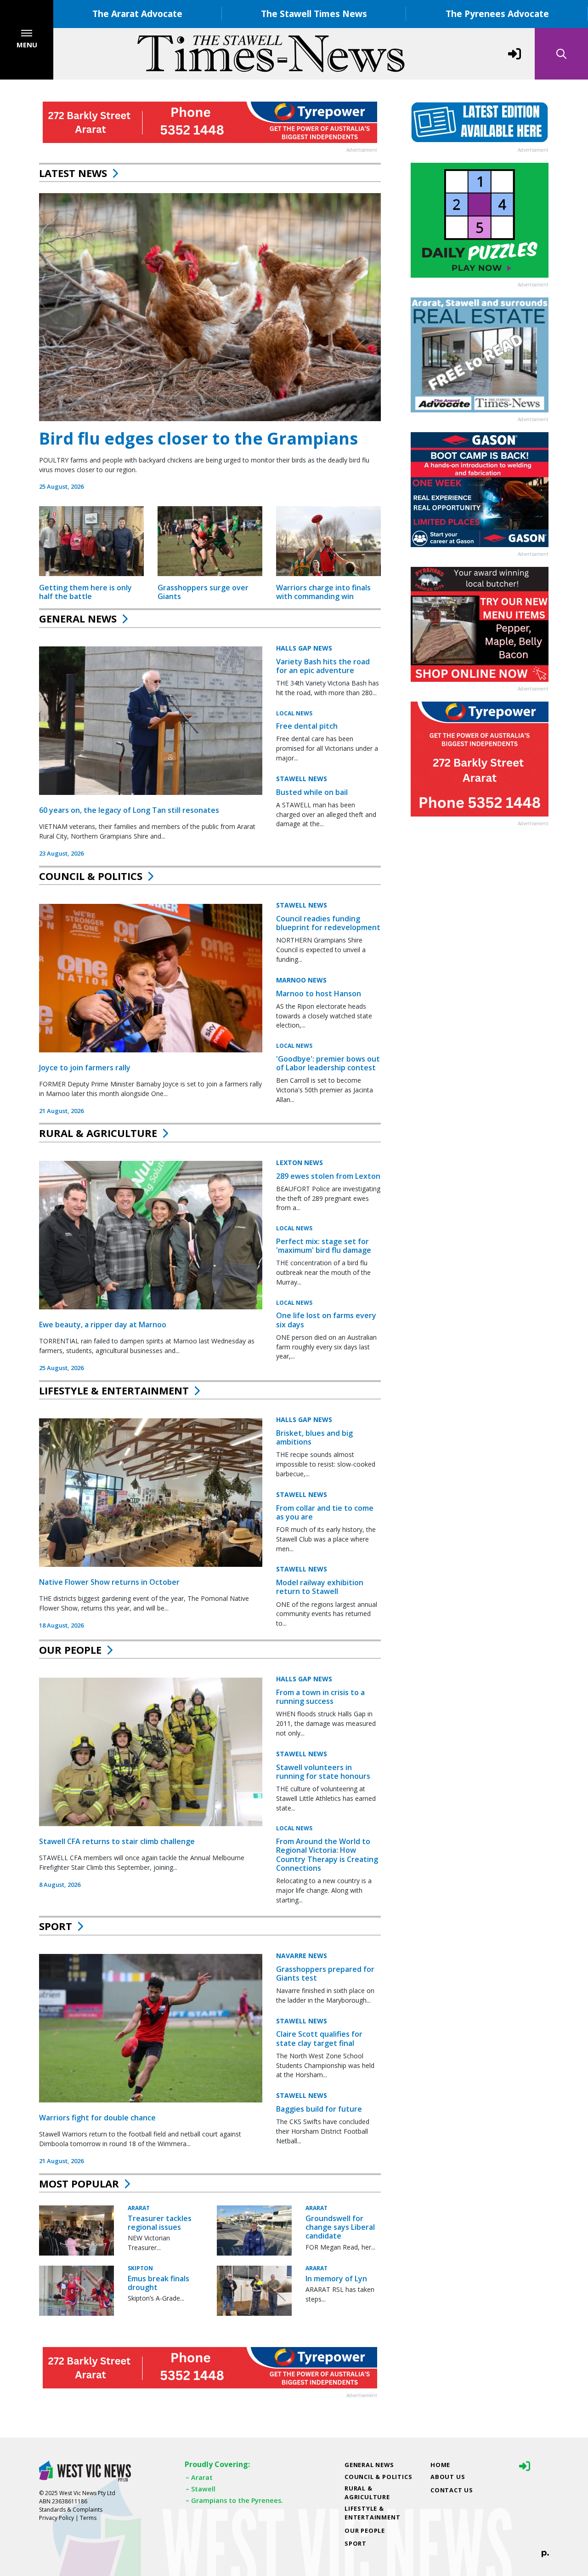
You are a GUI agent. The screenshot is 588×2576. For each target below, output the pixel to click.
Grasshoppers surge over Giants (203, 592)
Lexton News (300, 1162)
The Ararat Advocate (137, 14)
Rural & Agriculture (98, 1133)
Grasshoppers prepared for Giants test (325, 1973)
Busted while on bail (312, 792)
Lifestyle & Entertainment (114, 1390)
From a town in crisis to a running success (320, 1697)
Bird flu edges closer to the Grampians (198, 438)
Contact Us (452, 2490)
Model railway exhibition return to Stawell (320, 1587)
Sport (56, 1926)
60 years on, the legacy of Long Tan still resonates (129, 810)
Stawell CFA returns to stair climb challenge (117, 1841)
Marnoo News (301, 980)
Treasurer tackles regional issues (160, 2223)
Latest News (73, 173)
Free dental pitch (307, 726)
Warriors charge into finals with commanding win (323, 592)
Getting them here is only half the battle (85, 592)
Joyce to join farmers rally (85, 1068)
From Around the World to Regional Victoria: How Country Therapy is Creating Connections (327, 1855)
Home (440, 2465)
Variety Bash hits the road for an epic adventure (323, 666)
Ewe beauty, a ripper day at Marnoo (103, 1325)
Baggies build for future (319, 2109)
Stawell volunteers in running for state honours (323, 1772)
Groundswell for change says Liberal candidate (340, 2227)
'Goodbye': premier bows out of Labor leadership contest (328, 1063)
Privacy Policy (57, 2518)
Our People (70, 1650)
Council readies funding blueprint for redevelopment (328, 923)
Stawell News (302, 779)
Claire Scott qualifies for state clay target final (319, 2038)
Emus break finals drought (158, 2283)
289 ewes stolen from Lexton (328, 1176)
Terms (88, 2518)
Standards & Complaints (71, 2510)
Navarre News (302, 1956)
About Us (448, 2477)
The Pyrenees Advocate (497, 14)
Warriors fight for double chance (97, 2118)
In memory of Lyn (336, 2279)
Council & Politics (91, 876)
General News (78, 618)
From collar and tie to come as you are (325, 1512)
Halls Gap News (304, 648)
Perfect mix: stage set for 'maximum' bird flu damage (324, 1246)
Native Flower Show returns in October (109, 1582)
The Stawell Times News (314, 14)
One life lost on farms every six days (326, 1320)
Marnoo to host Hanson (319, 994)
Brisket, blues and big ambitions (314, 1437)
